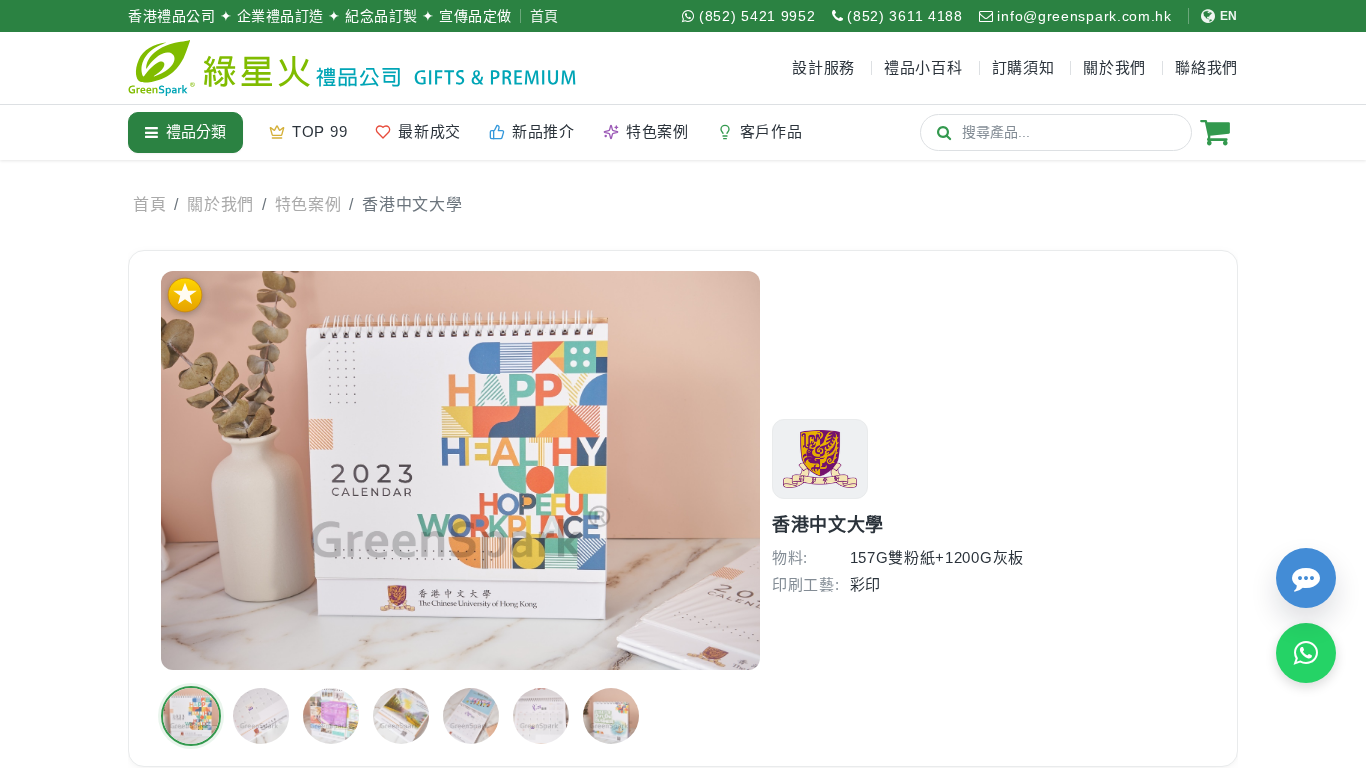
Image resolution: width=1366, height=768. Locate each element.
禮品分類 (196, 131)
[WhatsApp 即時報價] (1306, 653)
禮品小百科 (923, 67)
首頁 (544, 16)
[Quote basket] (1215, 132)
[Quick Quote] (1306, 578)
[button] (191, 716)
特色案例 (308, 204)
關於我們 (220, 204)
